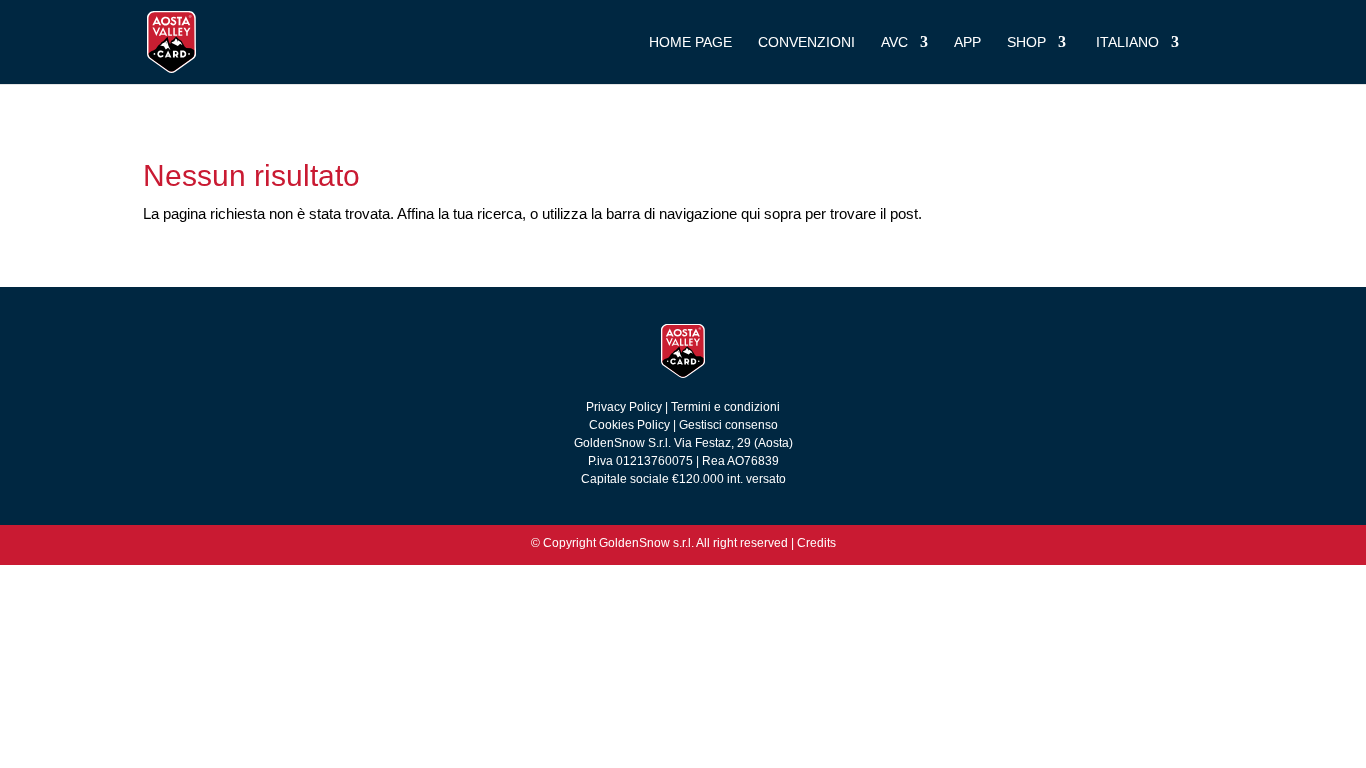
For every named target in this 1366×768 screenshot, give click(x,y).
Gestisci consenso (728, 425)
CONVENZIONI (806, 42)
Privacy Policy (625, 407)
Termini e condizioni (725, 407)
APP (967, 42)
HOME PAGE (690, 42)
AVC (894, 42)
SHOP (1026, 42)
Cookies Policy (629, 425)
